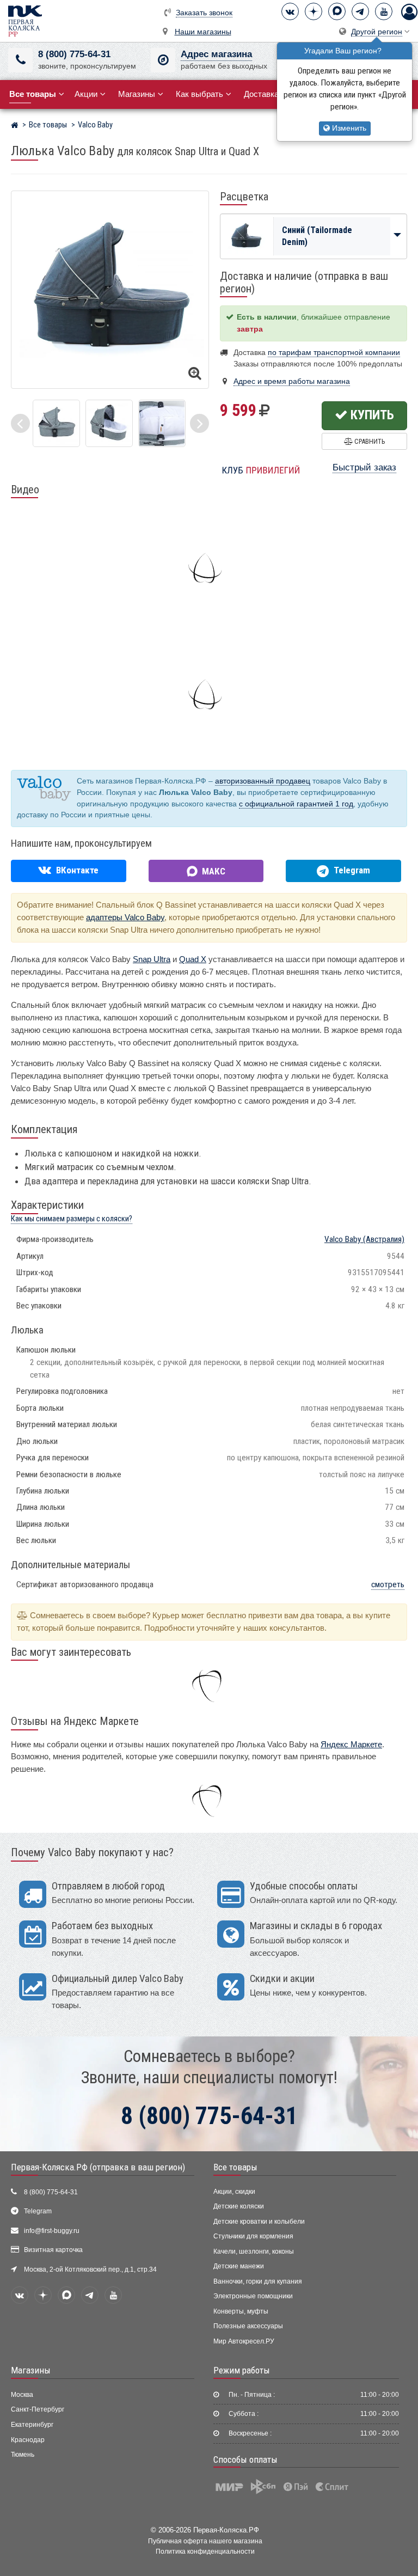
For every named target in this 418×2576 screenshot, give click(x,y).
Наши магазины (203, 32)
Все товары (235, 2167)
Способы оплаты (245, 2459)
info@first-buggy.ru (52, 2231)
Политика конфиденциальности (205, 2551)
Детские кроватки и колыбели (259, 2222)
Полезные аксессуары (248, 2326)
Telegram (38, 2211)
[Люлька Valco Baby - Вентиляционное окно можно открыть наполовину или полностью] (56, 422)
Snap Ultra (152, 959)
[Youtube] (384, 11)
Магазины (137, 94)
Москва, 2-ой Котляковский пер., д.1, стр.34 (90, 2269)
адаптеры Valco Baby (125, 917)
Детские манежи (239, 2266)
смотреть (388, 1584)
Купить (371, 415)
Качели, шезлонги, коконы (254, 2251)
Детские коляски (239, 2206)
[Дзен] (313, 11)
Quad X (193, 959)
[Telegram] (360, 11)
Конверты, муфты (241, 2311)
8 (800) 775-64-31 (74, 54)
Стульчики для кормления (253, 2236)
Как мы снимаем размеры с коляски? (72, 1219)
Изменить (348, 128)
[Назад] (20, 423)
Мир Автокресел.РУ (244, 2341)
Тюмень (23, 2455)
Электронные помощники (253, 2296)
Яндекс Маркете (351, 1744)
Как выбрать (199, 94)
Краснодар (28, 2440)
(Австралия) (364, 1239)
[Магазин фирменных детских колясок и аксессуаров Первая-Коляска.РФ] (25, 20)
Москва (22, 2395)
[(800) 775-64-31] (20, 60)
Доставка (261, 94)
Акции (86, 94)
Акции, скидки (234, 2192)
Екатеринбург (32, 2425)
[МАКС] (337, 11)
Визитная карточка (53, 2250)
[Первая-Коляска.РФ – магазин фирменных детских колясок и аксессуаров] (14, 126)
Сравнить (369, 441)
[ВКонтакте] (290, 11)
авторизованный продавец (263, 781)
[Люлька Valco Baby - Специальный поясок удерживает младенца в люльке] (162, 422)
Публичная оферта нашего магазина (205, 2541)
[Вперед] (199, 423)
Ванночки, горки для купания (258, 2281)
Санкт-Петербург (38, 2409)
